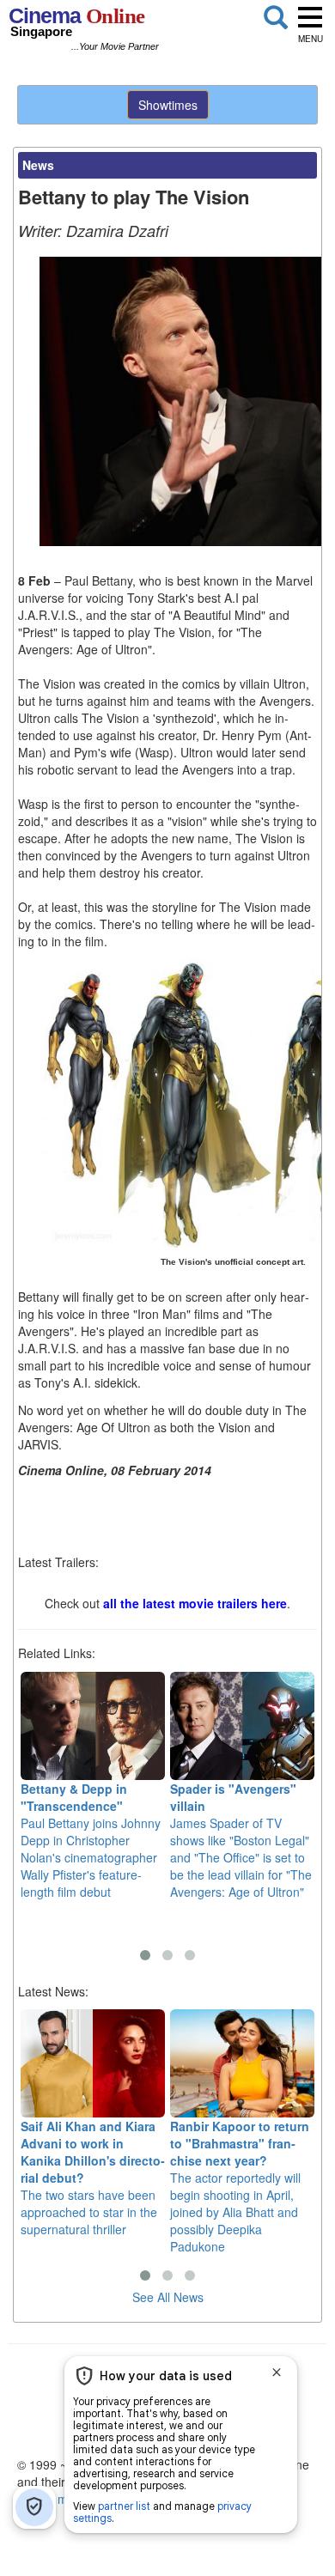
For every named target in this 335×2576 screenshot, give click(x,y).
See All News (168, 2297)
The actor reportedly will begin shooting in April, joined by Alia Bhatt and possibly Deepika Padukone (240, 2186)
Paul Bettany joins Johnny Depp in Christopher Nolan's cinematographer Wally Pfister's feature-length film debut (91, 1840)
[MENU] (310, 17)
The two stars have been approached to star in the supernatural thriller (93, 2178)
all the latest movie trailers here (195, 1603)
